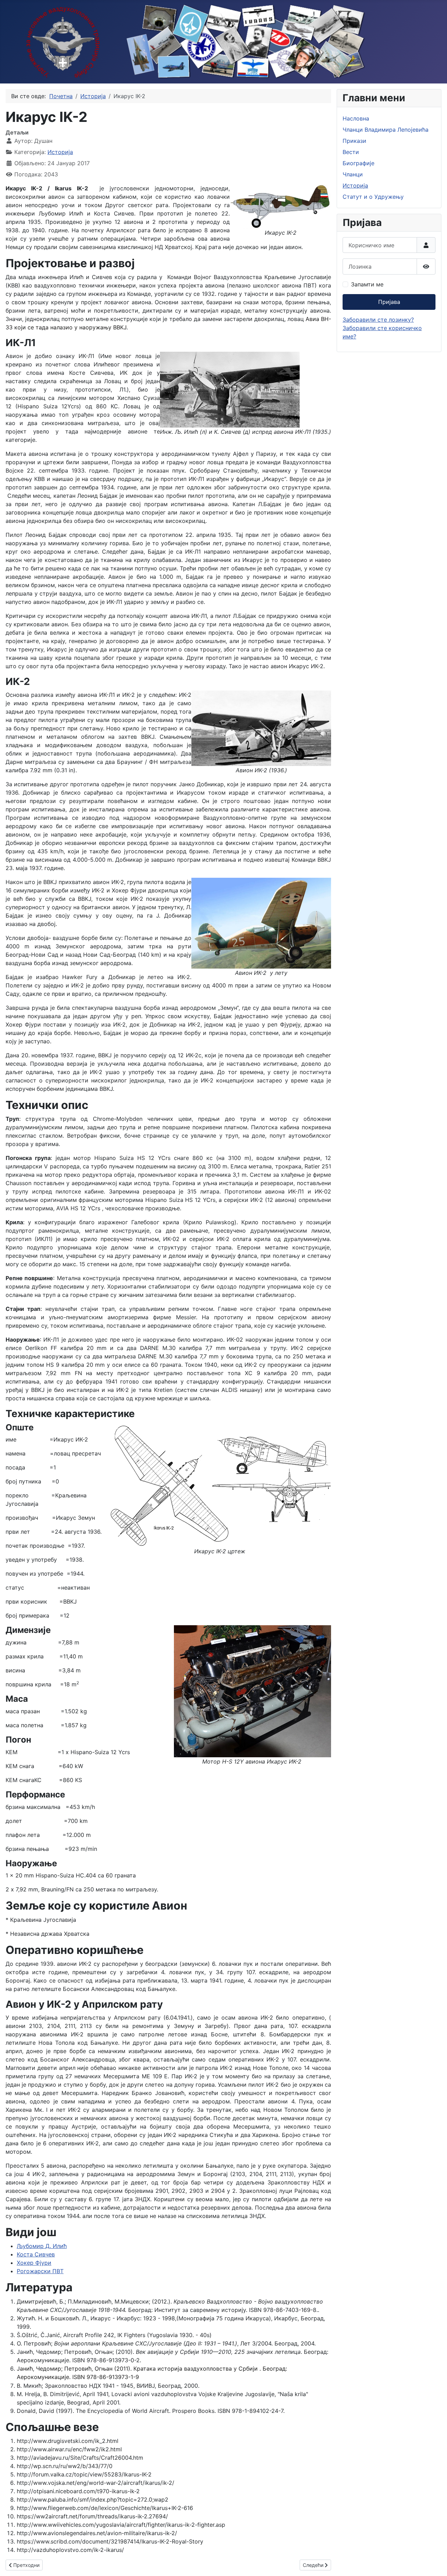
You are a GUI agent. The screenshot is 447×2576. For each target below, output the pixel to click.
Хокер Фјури (34, 2263)
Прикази (354, 141)
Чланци (353, 174)
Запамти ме (367, 284)
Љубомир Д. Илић (42, 2246)
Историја (60, 152)
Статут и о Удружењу (373, 197)
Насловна (356, 118)
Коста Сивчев (36, 2254)
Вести (351, 152)
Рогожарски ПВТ (40, 2271)
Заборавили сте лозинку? (378, 320)
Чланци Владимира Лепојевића (386, 130)
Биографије (358, 163)
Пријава (389, 302)
